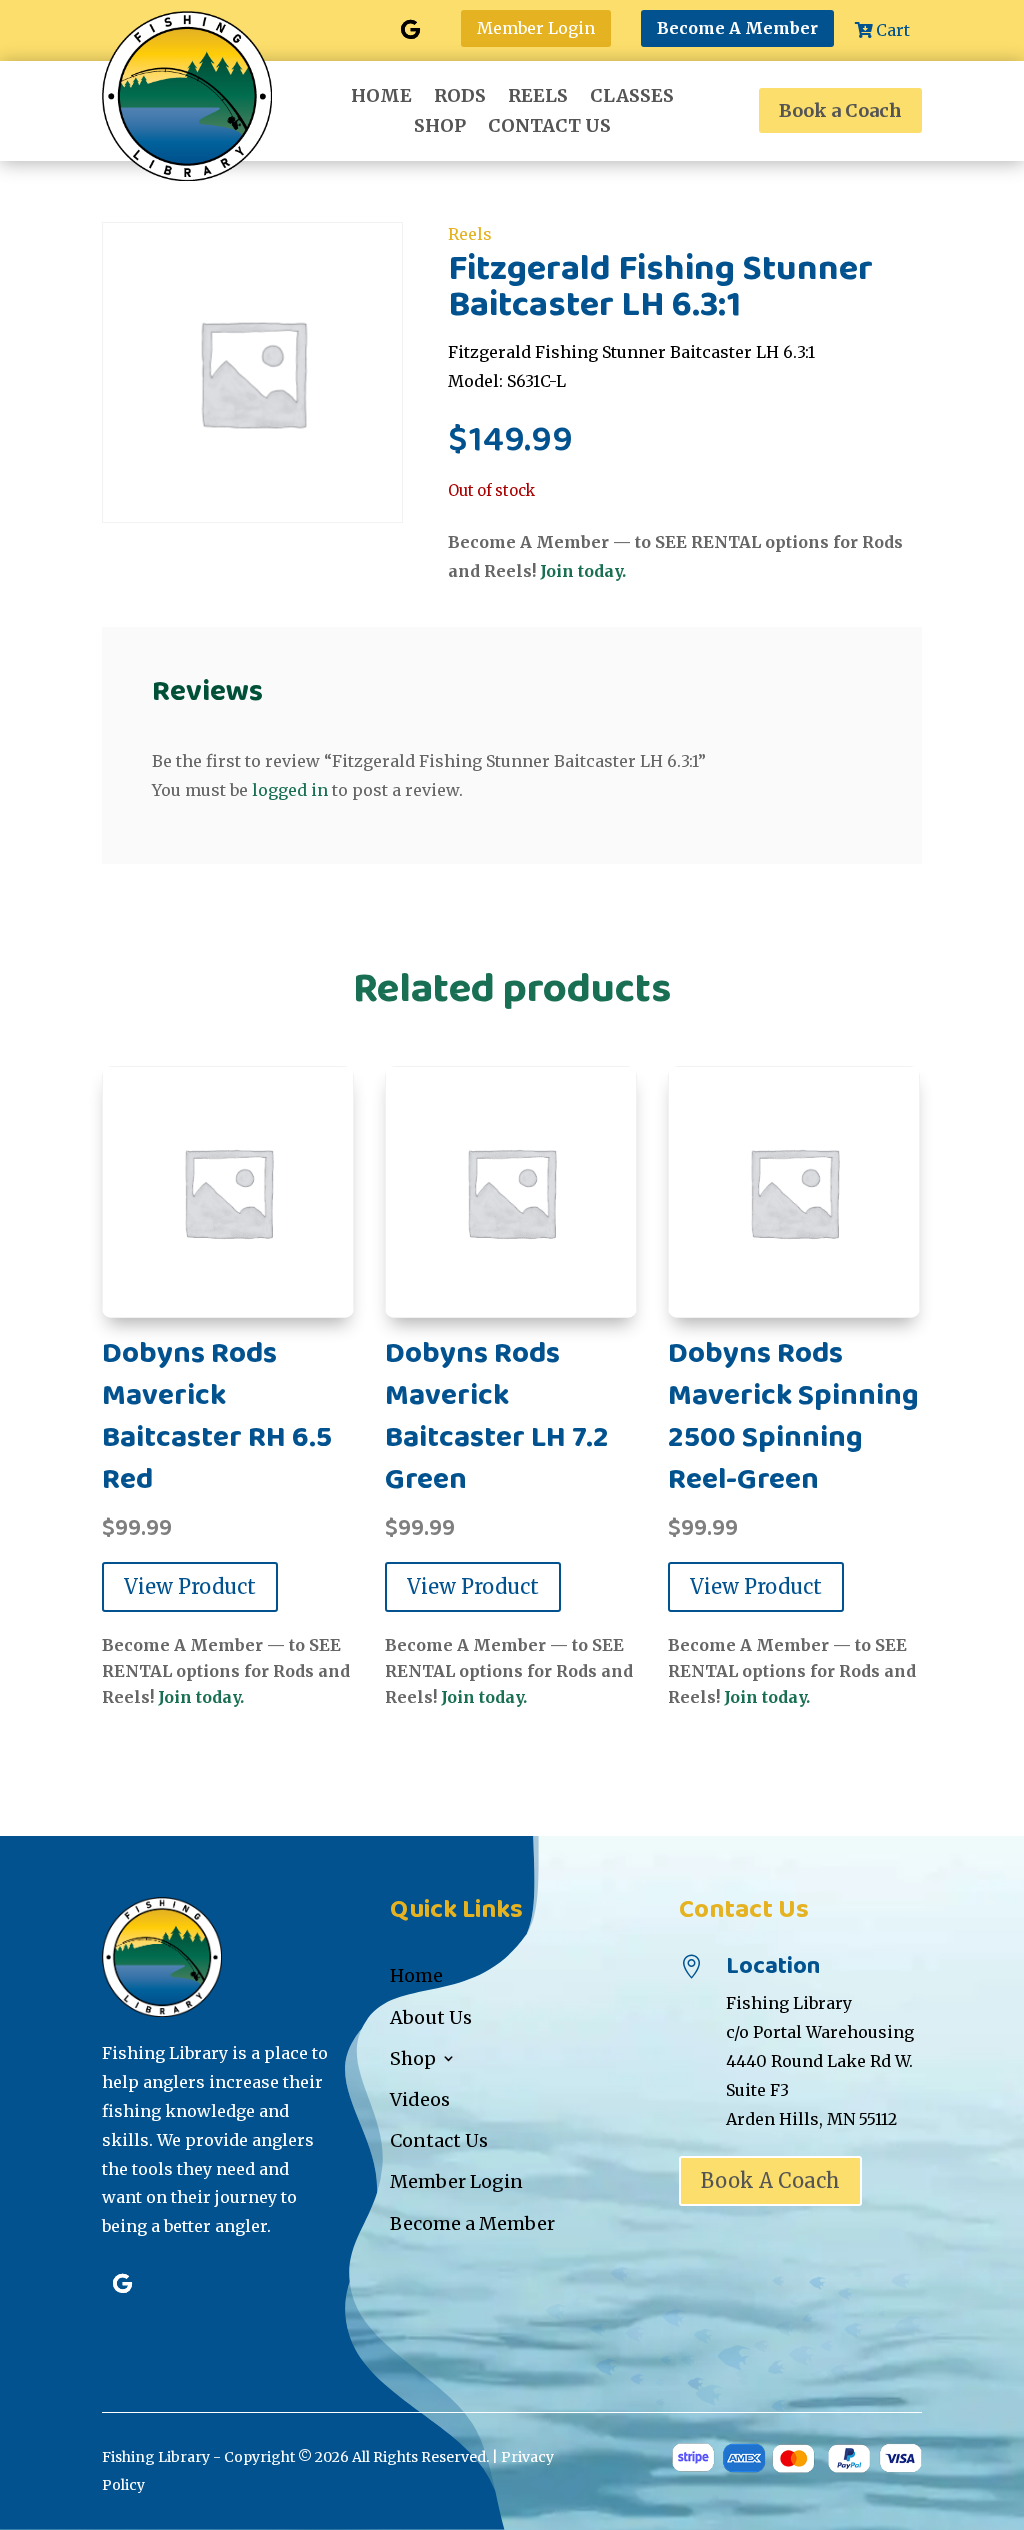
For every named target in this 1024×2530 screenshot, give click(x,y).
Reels (538, 98)
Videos (420, 2099)
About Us (431, 2017)
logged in (290, 790)
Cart (893, 30)
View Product (190, 1586)
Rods (460, 98)
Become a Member (472, 2223)
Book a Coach (840, 110)
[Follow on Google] (411, 30)
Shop (440, 128)
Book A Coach (770, 2180)
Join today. (583, 571)
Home (381, 98)
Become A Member (737, 28)
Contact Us (549, 128)
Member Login (536, 28)
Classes (632, 98)
